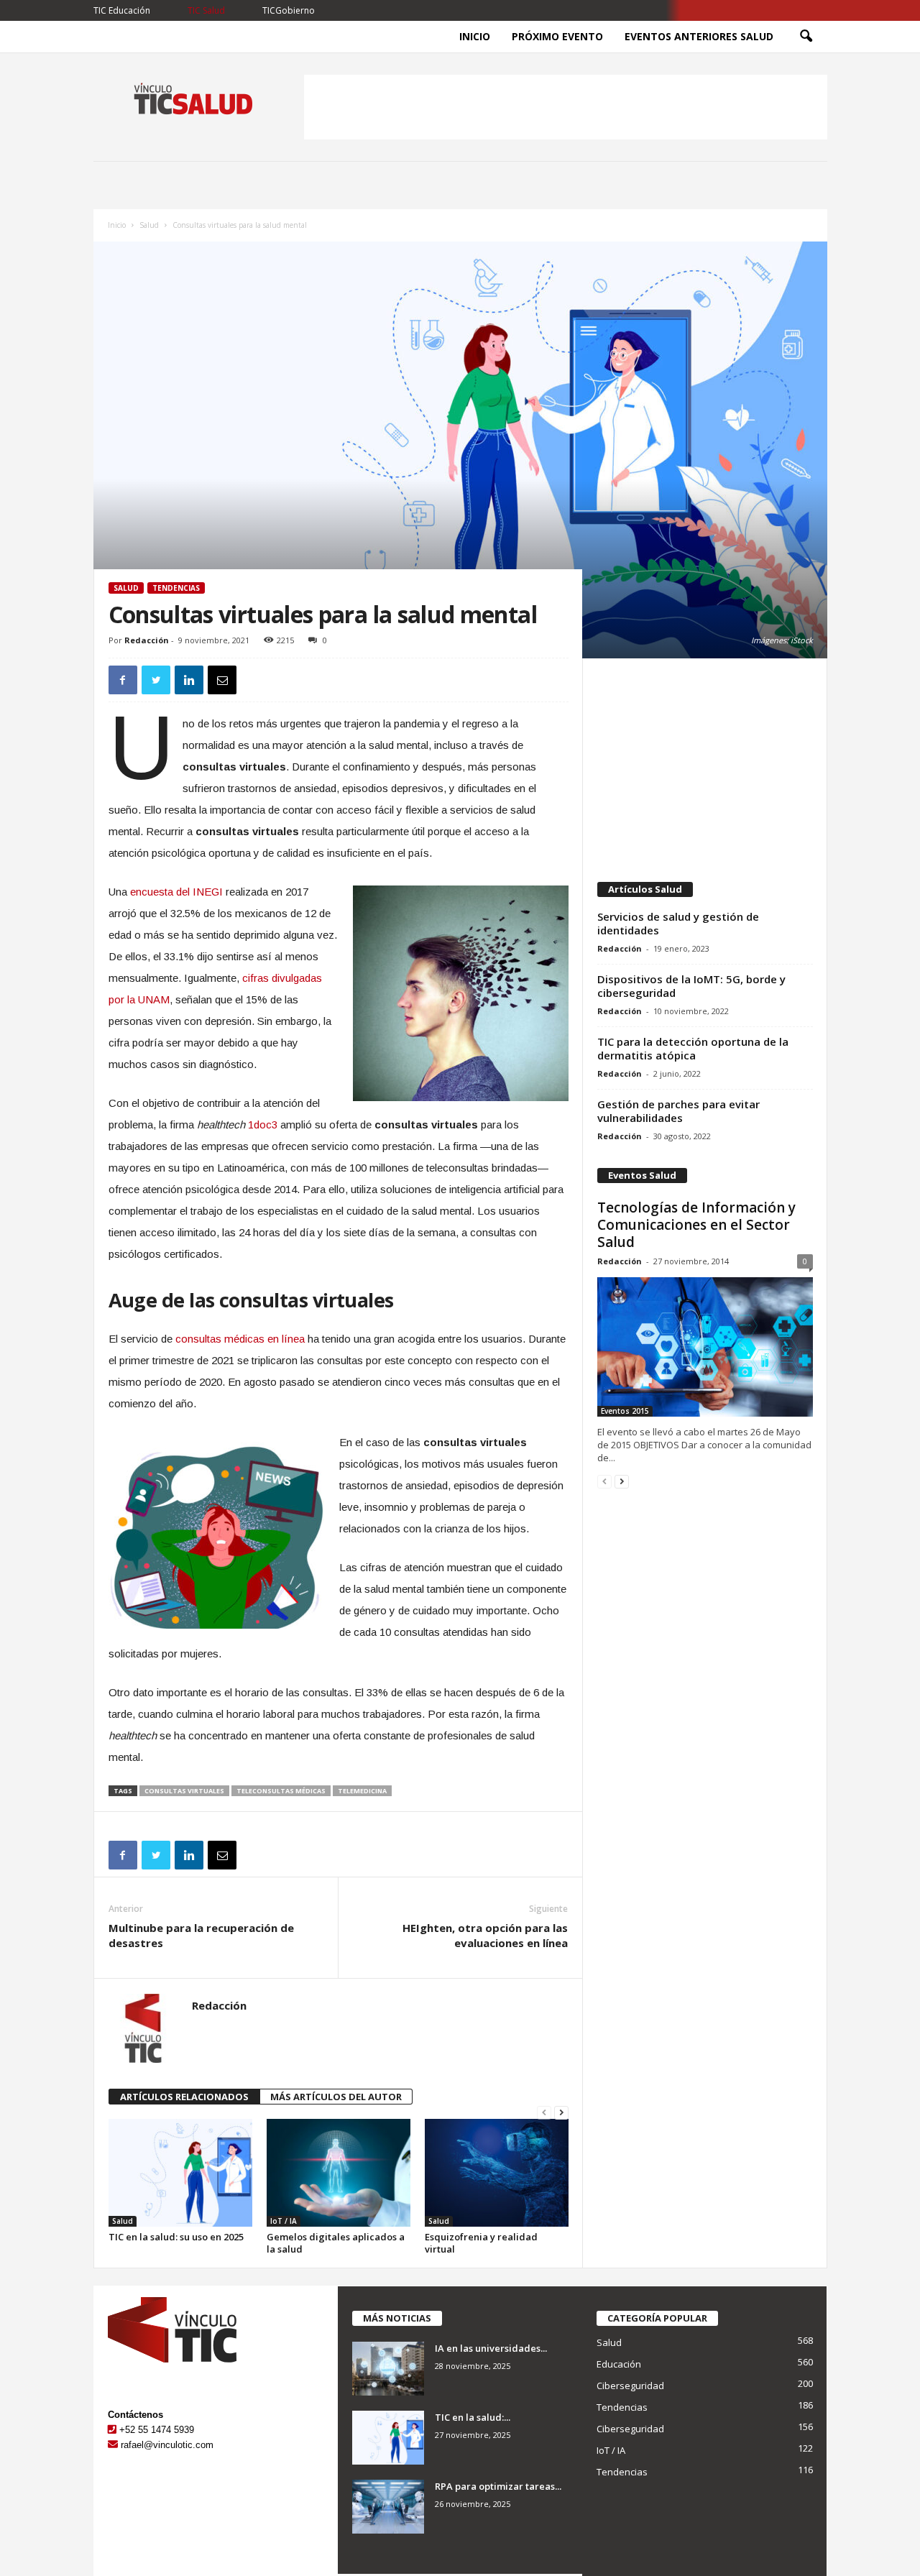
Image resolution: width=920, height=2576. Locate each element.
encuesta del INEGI (176, 892)
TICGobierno (289, 10)
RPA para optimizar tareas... (498, 2486)
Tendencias (176, 588)
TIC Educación (122, 10)
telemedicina (362, 1791)
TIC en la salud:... (473, 2417)
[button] (806, 37)
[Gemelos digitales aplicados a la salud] (339, 2173)
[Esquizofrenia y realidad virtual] (497, 2173)
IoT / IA (284, 2221)
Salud (149, 225)
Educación (619, 2364)
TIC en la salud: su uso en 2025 (176, 2237)
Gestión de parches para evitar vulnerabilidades (678, 1111)
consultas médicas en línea (240, 1339)
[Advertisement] (566, 107)
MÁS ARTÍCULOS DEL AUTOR (336, 2097)
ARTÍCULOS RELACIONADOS (184, 2097)
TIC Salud (206, 10)
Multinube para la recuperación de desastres (201, 1935)
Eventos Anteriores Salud (699, 36)
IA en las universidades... (491, 2348)
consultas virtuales (184, 1791)
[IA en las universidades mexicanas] (388, 2369)
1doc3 (263, 1124)
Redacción (147, 640)
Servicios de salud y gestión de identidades (678, 923)
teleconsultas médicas (281, 1791)
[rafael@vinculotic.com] (113, 2445)
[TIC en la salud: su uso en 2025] (180, 2173)
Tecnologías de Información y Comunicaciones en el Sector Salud (696, 1225)
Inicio (475, 36)
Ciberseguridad (630, 2386)
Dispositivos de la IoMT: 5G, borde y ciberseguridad (691, 986)
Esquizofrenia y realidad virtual (481, 2243)
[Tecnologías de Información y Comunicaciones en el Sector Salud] (705, 1347)
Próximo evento (557, 36)
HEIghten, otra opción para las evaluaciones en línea (485, 1935)
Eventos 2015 (625, 1411)
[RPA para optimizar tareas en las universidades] (388, 2507)
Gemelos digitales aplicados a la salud (336, 2243)
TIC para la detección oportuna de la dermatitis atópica (693, 1048)
